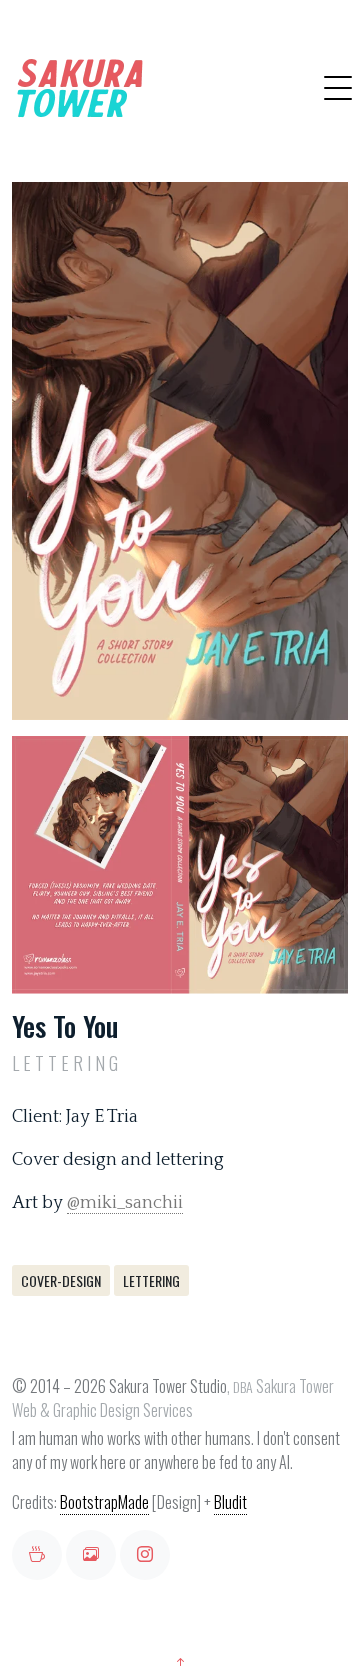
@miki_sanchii (125, 1203)
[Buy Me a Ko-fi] (37, 1555)
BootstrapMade (104, 1502)
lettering (151, 1280)
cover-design (61, 1280)
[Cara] (91, 1555)
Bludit (230, 1502)
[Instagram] (145, 1555)
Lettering (67, 1063)
